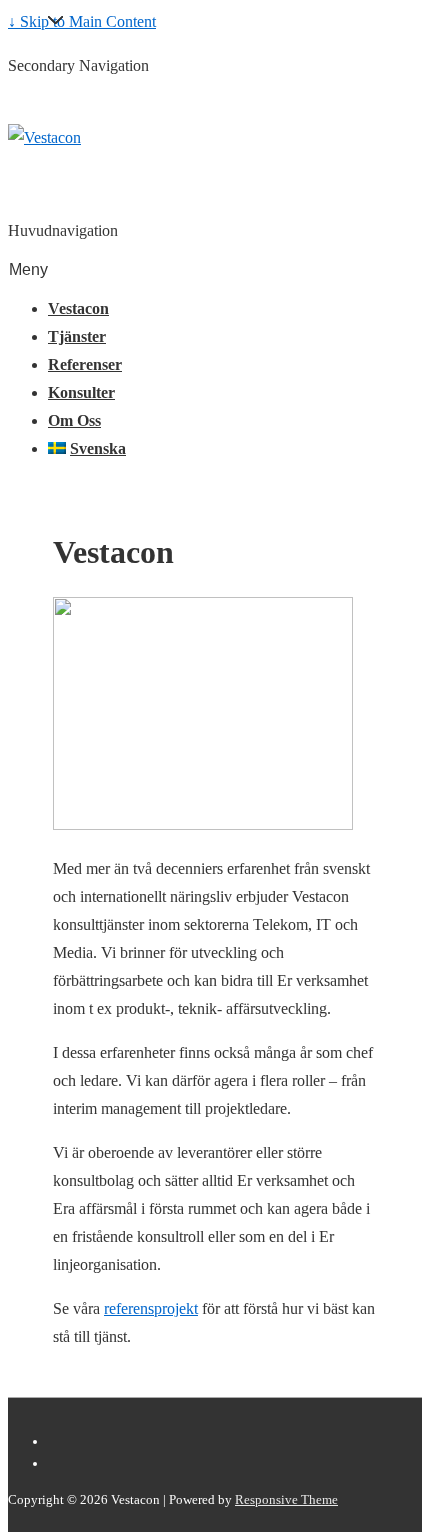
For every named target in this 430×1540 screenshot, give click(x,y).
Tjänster (77, 336)
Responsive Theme (286, 1499)
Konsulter (81, 392)
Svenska (98, 448)
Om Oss (74, 420)
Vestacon (78, 308)
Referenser (85, 364)
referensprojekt (151, 1308)
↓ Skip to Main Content (82, 21)
